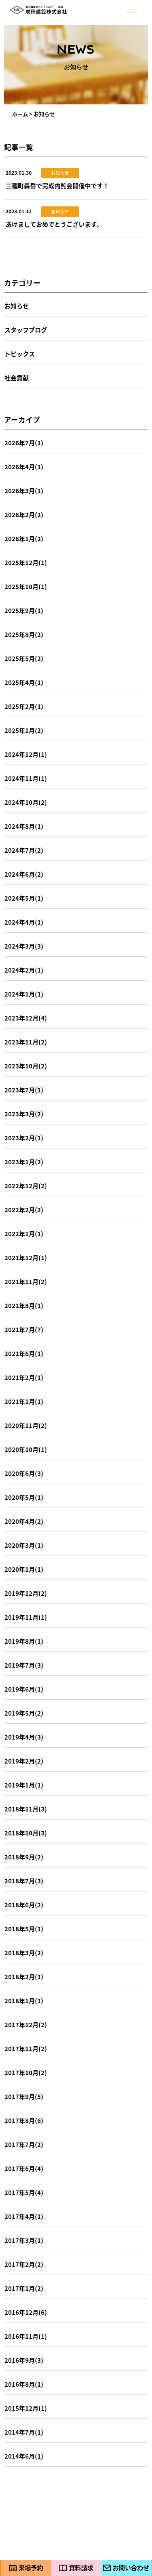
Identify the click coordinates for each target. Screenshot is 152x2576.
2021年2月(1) (24, 1377)
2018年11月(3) (26, 1809)
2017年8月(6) (24, 2120)
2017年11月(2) (26, 2048)
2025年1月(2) (24, 730)
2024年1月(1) (24, 994)
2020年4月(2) (24, 1521)
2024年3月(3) (24, 946)
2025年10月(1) (26, 586)
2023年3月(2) (24, 1114)
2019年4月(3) (24, 1737)
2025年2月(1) (24, 706)
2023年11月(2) (26, 1042)
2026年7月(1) (24, 443)
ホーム (20, 114)
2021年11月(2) (26, 1282)
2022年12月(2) (26, 1186)
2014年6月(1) (24, 2456)
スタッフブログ (26, 330)
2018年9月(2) (24, 1857)
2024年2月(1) (24, 970)
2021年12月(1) (26, 1258)
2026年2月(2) (24, 515)
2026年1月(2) (24, 538)
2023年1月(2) (24, 1162)
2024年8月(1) (24, 826)
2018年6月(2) (24, 1905)
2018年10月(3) (26, 1833)
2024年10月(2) (26, 802)
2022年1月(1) (24, 1234)
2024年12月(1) (26, 754)
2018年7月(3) (24, 1881)
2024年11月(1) (26, 778)
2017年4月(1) (24, 2216)
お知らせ (17, 306)
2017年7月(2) (24, 2144)
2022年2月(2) (24, 1210)
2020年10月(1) (26, 1449)
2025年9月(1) (24, 610)
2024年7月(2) (24, 850)
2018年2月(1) (24, 1977)
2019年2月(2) (24, 1761)
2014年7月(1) (24, 2432)
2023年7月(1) (24, 1090)
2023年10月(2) (26, 1066)
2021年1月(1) (24, 1401)
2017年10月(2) (26, 2072)
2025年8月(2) (24, 634)
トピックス (20, 354)
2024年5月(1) (24, 898)
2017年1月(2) (24, 2288)
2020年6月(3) (24, 1473)
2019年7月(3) (24, 1665)
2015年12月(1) (26, 2408)
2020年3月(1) (24, 1545)
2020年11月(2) (26, 1425)
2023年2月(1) (24, 1138)
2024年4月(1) (24, 922)
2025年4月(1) (24, 682)
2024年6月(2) (24, 874)
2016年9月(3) (24, 2360)
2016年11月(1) (26, 2336)
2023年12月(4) (26, 1018)
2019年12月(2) (26, 1593)
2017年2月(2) (24, 2264)
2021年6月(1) (24, 1353)
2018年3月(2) (24, 1953)
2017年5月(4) (24, 2192)
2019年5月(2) (24, 1713)
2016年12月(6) (26, 2312)
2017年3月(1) (24, 2240)
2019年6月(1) (24, 1689)
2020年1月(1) (24, 1569)
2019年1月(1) (24, 1785)
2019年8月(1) (24, 1641)
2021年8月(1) (24, 1305)
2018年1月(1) (24, 2001)
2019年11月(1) (26, 1617)
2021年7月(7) (24, 1329)
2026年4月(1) (24, 467)
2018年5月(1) (24, 1929)
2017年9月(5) (24, 2096)
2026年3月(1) (24, 491)
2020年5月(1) (24, 1497)
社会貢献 (17, 378)
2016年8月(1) (24, 2384)
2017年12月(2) (26, 2025)
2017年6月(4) (24, 2168)
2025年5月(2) (24, 658)
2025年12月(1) (26, 562)
